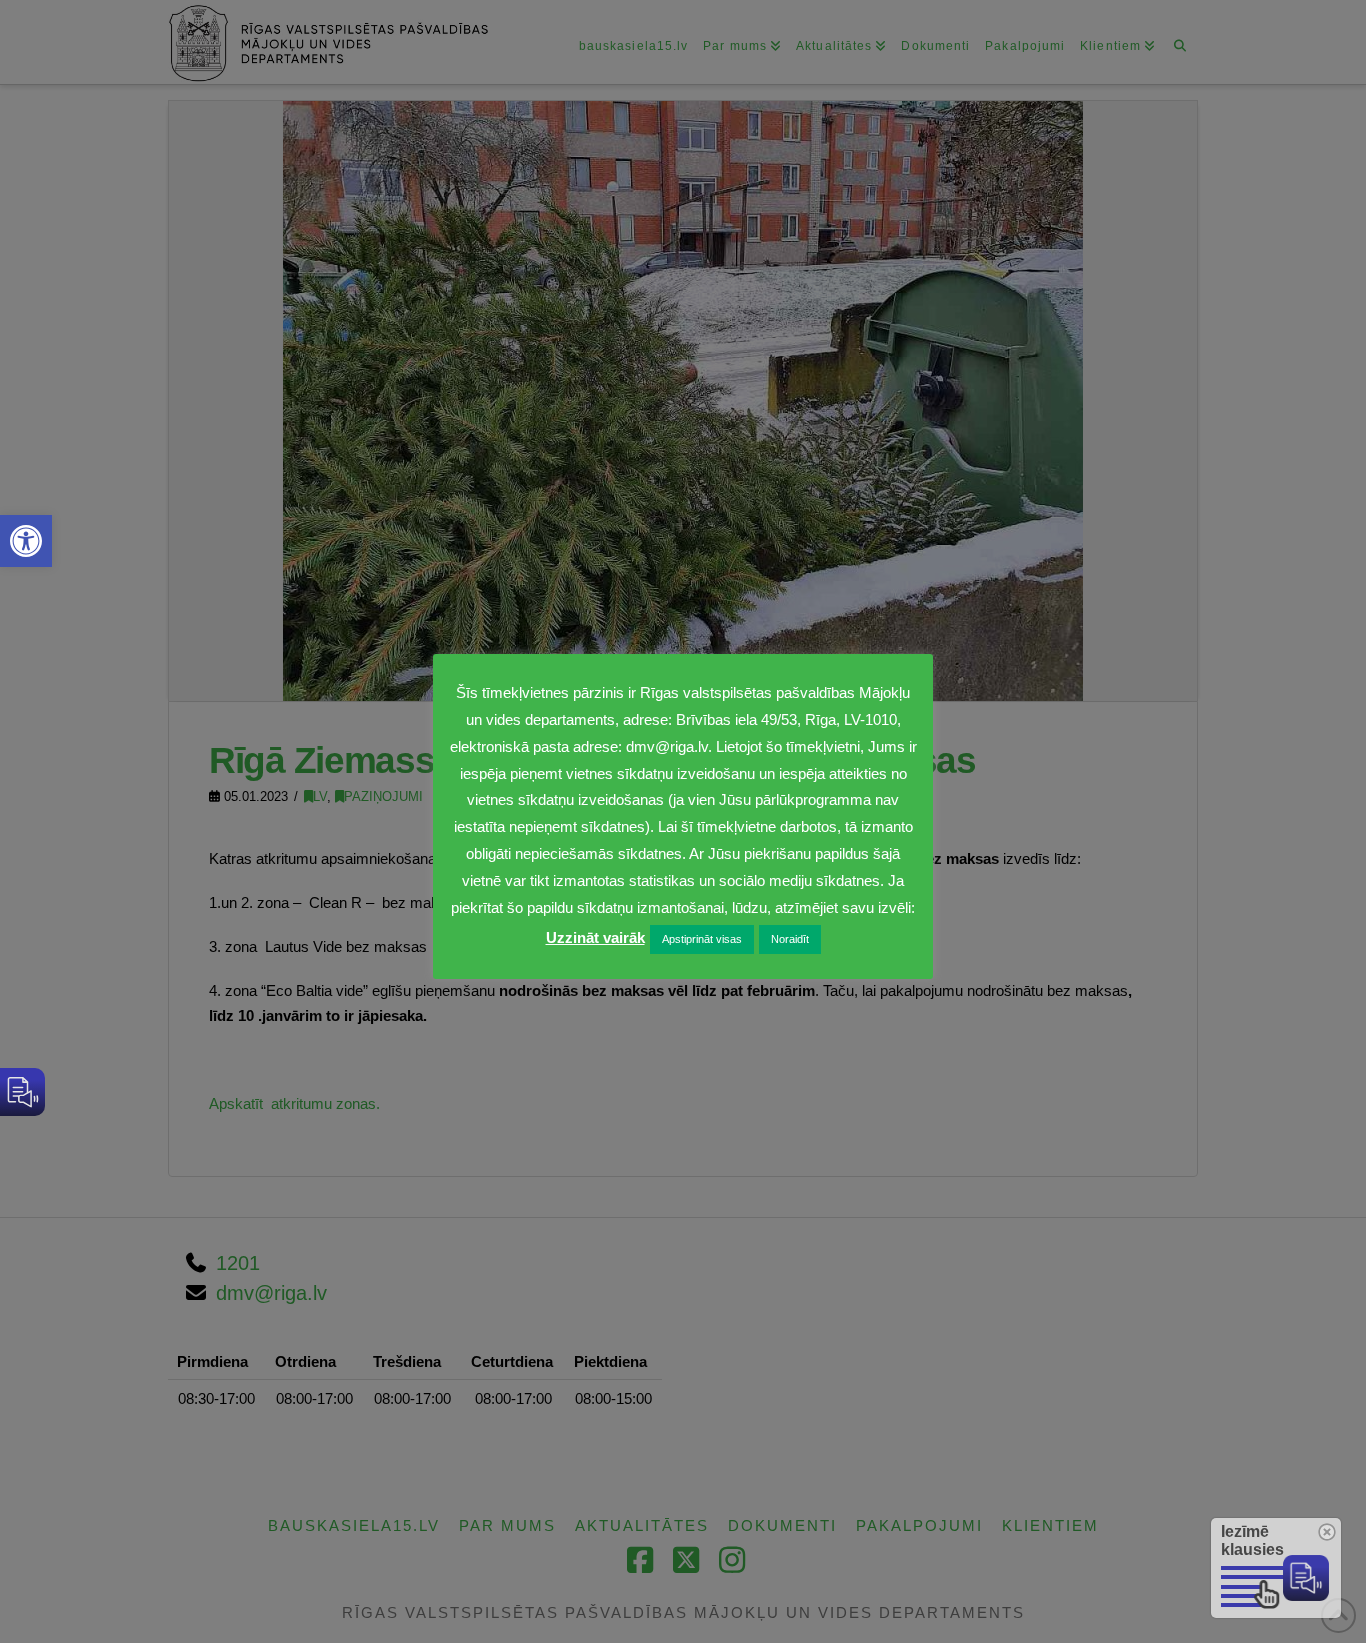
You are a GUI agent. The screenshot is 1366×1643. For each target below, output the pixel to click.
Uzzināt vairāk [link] (595, 937)
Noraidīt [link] (790, 939)
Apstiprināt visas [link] (702, 939)
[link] (26, 541)
